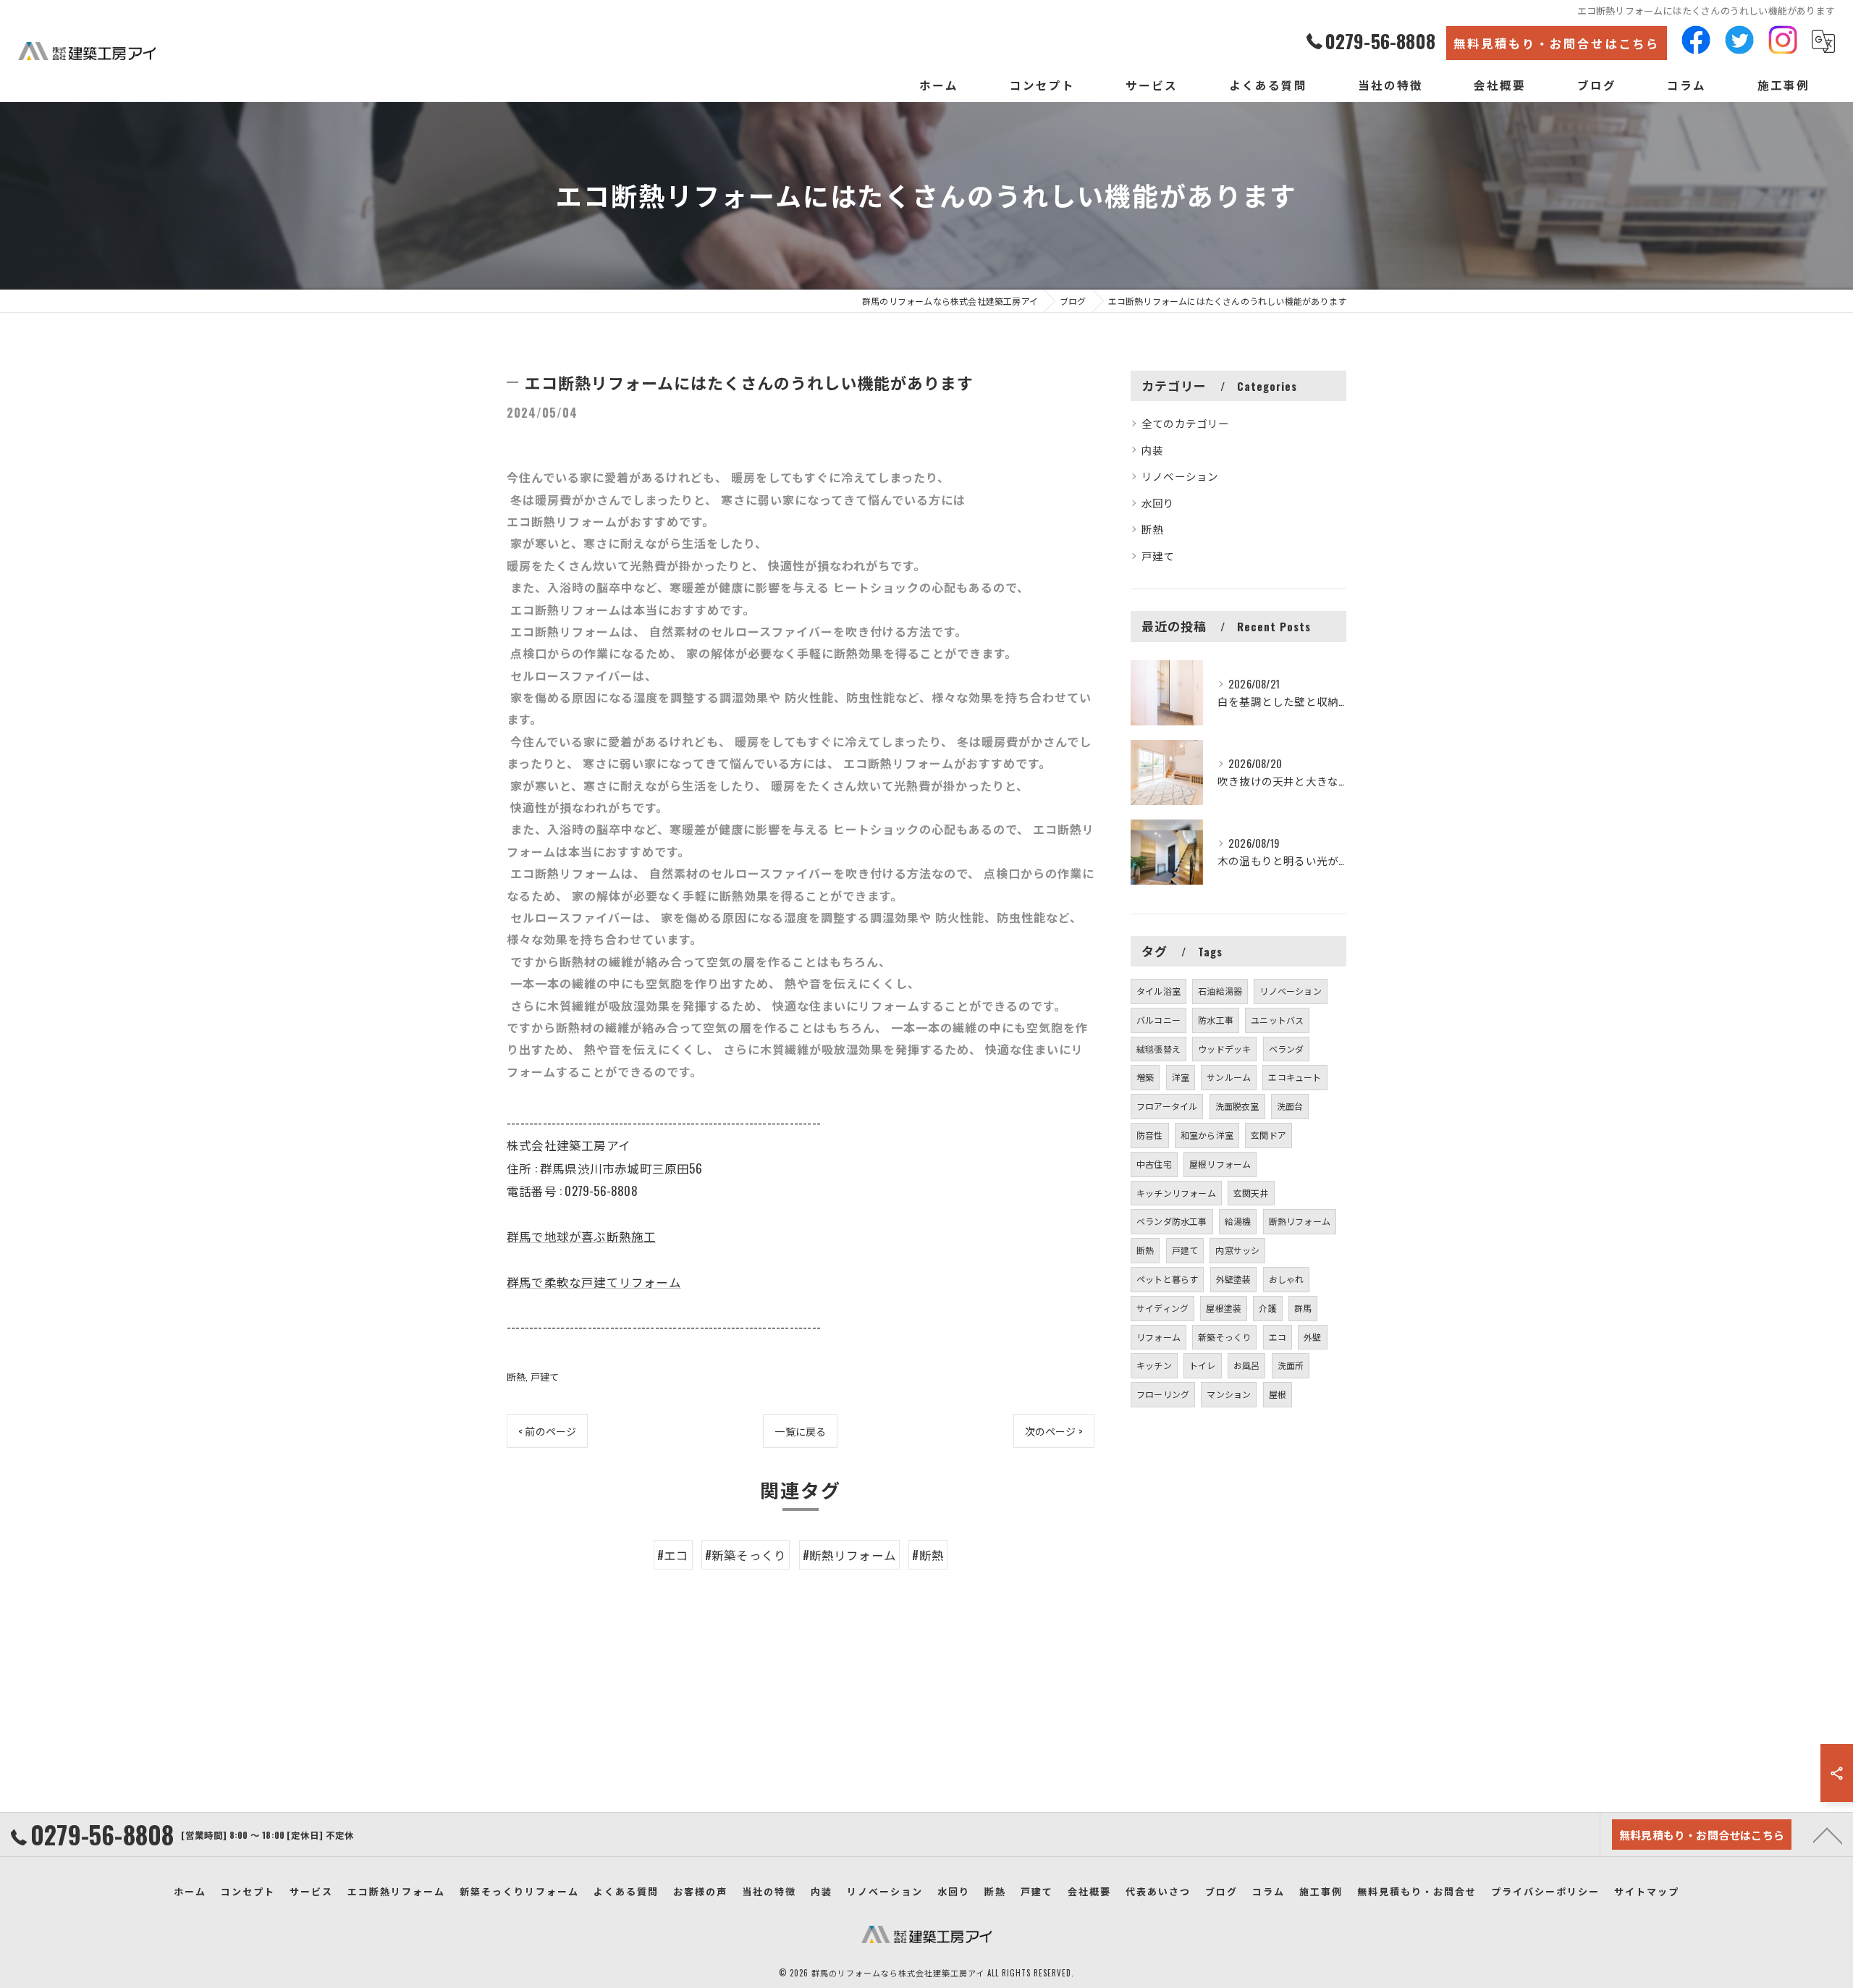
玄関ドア (1269, 1135)
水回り (1158, 503)
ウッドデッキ (1224, 1049)
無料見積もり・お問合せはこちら (1557, 43)
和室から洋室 (1207, 1135)
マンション (1229, 1394)
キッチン (1154, 1365)
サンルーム (1229, 1077)
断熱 (516, 1376)
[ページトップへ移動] (1828, 1835)
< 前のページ (547, 1431)
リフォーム (1158, 1337)
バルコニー (1158, 1020)
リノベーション (1180, 476)
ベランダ (1287, 1049)
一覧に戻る (800, 1431)
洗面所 (1291, 1365)
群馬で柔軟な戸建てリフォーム (594, 1282)
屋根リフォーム (1220, 1164)
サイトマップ (1647, 1891)
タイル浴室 (1158, 991)
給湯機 (1238, 1221)
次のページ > (1054, 1431)
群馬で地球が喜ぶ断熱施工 (581, 1236)
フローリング (1163, 1394)
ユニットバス (1277, 1020)
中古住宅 (1154, 1164)
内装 (1152, 450)
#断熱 (928, 1555)
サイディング (1162, 1308)
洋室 (1181, 1077)
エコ (1278, 1337)
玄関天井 (1251, 1193)
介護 (1267, 1308)
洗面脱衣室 (1237, 1106)
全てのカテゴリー (1186, 423)
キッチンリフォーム (1176, 1193)
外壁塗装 (1234, 1279)
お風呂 (1247, 1365)
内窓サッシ (1237, 1250)
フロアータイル (1167, 1106)
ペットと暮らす (1167, 1279)
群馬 (1303, 1308)
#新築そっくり (746, 1555)
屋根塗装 (1224, 1308)
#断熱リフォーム (850, 1555)
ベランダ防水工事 (1172, 1221)
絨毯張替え (1158, 1049)
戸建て (545, 1376)
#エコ (673, 1555)
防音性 (1150, 1135)
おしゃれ (1287, 1279)
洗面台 (1290, 1106)
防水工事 (1216, 1020)
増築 (1145, 1077)
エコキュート (1295, 1077)
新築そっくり (1224, 1337)
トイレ (1203, 1365)
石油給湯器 (1220, 991)
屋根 (1278, 1394)
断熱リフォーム (1300, 1221)
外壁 (1312, 1337)
